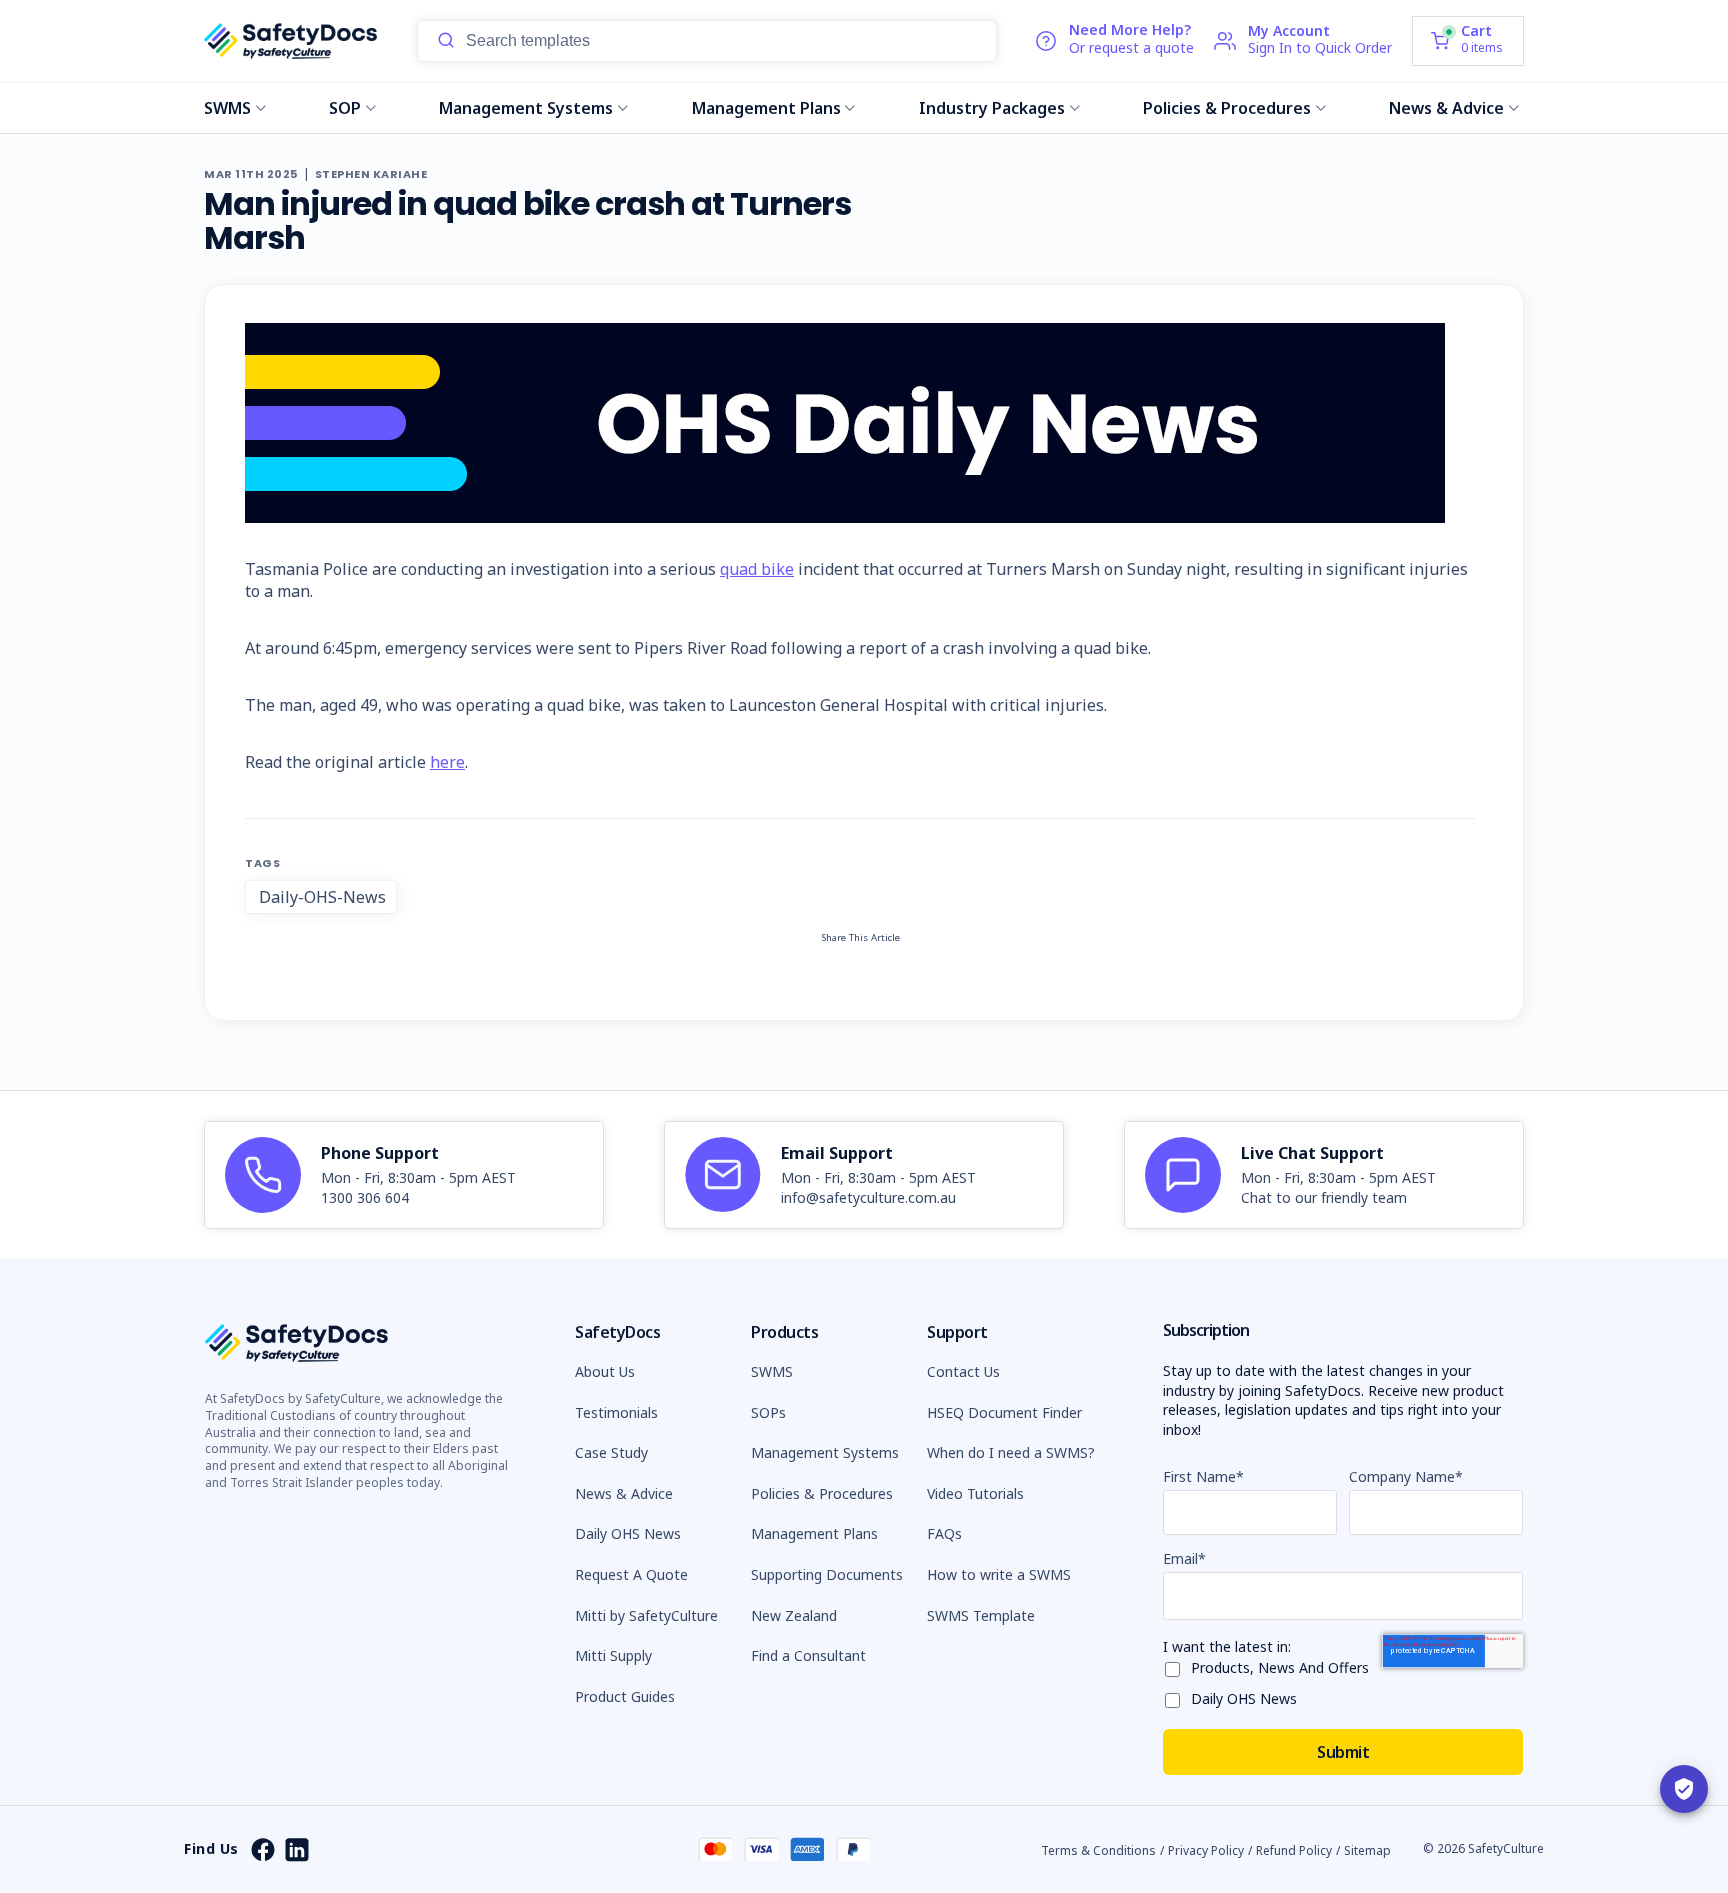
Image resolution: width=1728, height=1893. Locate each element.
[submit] (446, 41)
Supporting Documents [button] (827, 1574)
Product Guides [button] (625, 1696)
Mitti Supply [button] (613, 1655)
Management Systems (526, 108)
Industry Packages (992, 108)
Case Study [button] (611, 1452)
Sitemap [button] (1367, 1850)
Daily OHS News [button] (628, 1533)
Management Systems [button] (825, 1452)
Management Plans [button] (814, 1533)
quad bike (757, 569)
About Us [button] (605, 1371)
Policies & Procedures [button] (822, 1493)
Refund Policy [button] (1294, 1850)
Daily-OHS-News (322, 897)
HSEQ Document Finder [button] (1004, 1412)
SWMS (227, 108)
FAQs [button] (944, 1533)
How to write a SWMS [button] (999, 1574)
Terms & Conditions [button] (1098, 1850)
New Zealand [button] (794, 1615)
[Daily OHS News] (1177, 1696)
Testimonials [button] (616, 1412)
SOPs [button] (768, 1412)
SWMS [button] (772, 1371)
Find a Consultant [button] (808, 1655)
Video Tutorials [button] (975, 1493)
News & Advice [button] (624, 1493)
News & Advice (1446, 108)
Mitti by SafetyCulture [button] (646, 1615)
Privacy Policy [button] (1206, 1850)
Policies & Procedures (1227, 108)
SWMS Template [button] (981, 1615)
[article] (404, 1175)
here (447, 762)
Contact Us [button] (963, 1371)
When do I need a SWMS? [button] (1011, 1452)
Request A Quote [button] (631, 1574)
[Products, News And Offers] (1177, 1665)
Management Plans (766, 108)
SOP (345, 108)
